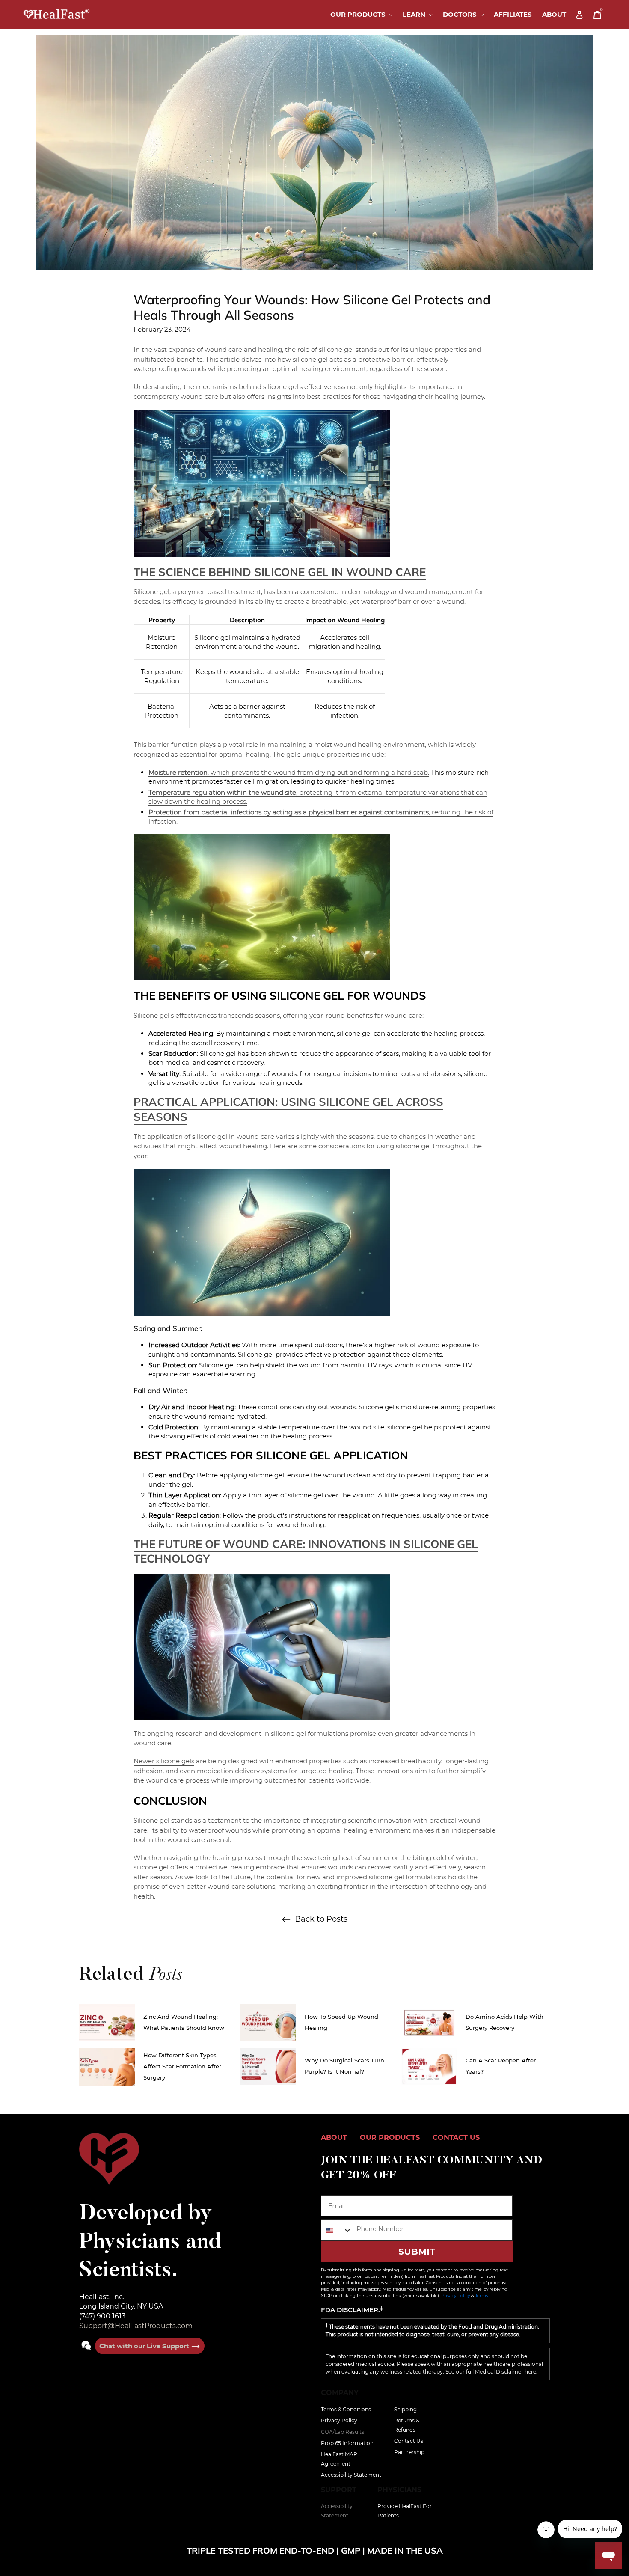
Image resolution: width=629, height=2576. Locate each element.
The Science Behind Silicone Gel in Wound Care (280, 572)
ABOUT (334, 2138)
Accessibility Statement (351, 2475)
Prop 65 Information (347, 2443)
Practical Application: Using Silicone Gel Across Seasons (288, 1109)
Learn (420, 14)
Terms (482, 2295)
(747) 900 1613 (102, 2316)
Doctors (466, 14)
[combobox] (337, 2230)
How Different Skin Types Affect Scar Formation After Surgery (182, 2066)
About (554, 14)
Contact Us (409, 2441)
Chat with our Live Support (145, 2346)
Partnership (409, 2452)
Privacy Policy (455, 2295)
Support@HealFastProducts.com (136, 2326)
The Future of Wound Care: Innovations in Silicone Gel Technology (306, 1551)
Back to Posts (321, 1919)
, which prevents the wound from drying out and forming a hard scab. (289, 772)
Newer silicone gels (164, 1761)
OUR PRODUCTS (390, 2138)
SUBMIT (417, 2252)
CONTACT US (456, 2138)
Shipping (405, 2409)
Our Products (364, 14)
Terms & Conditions (346, 2409)
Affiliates (513, 14)
